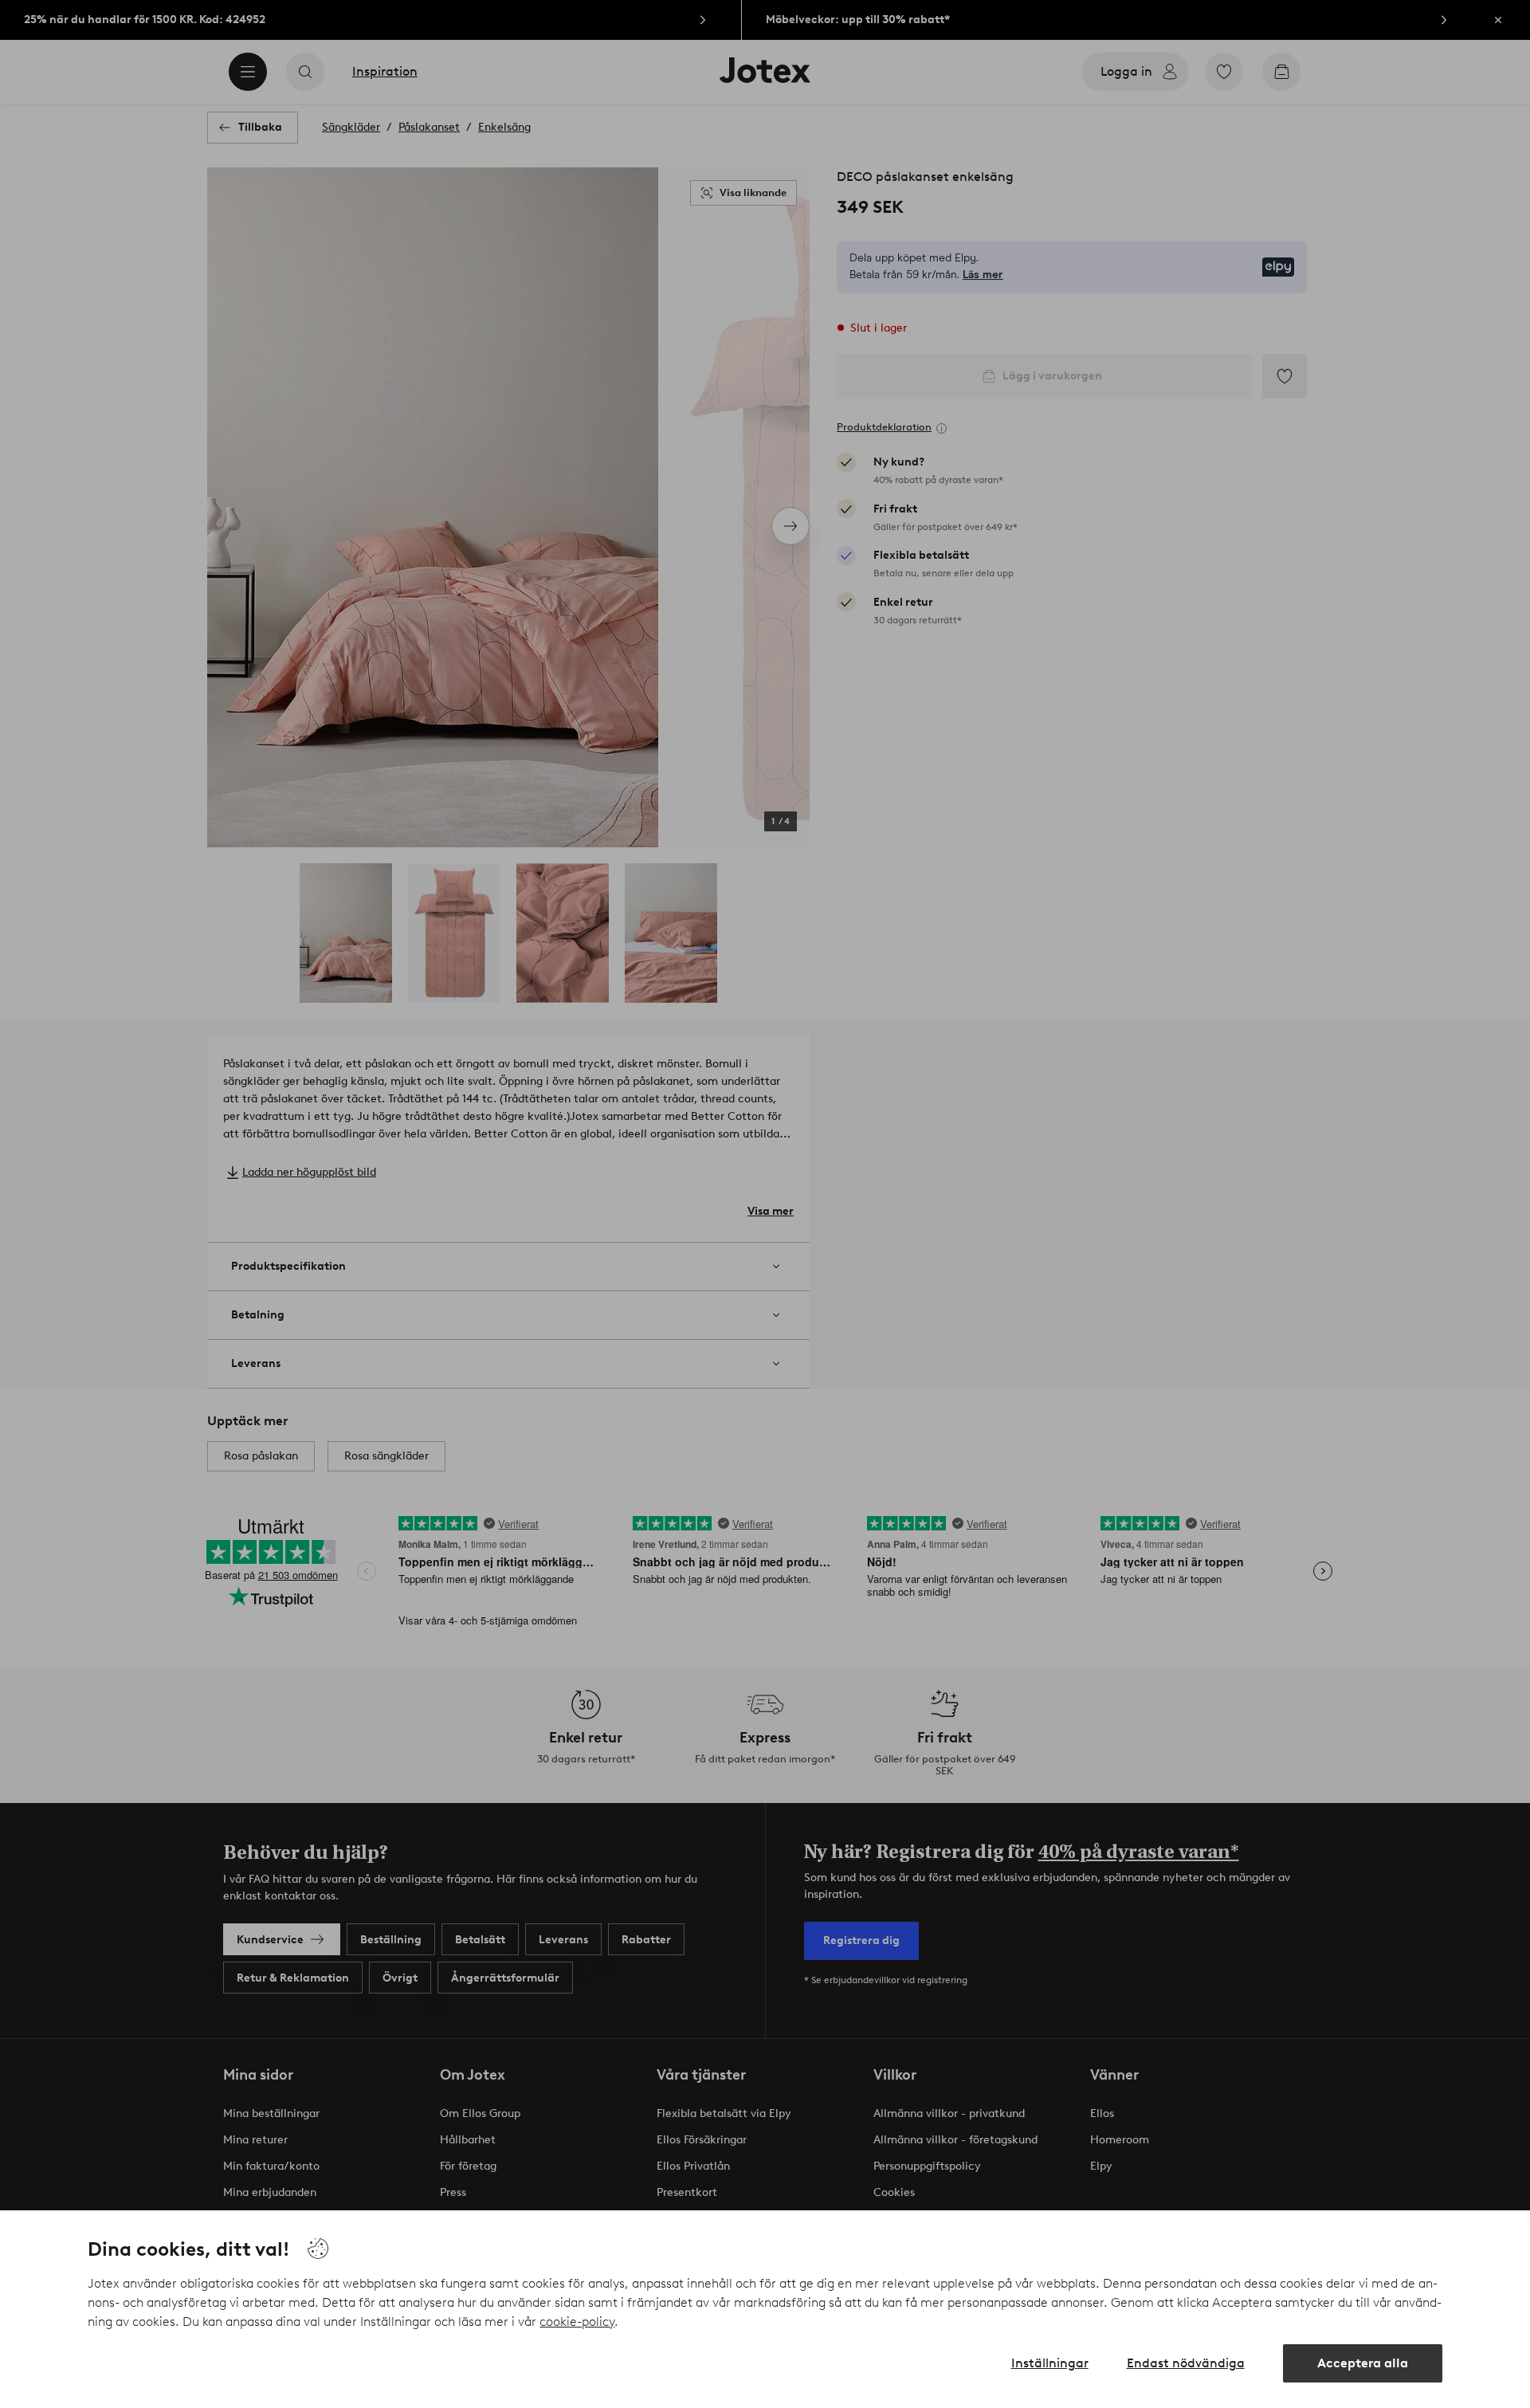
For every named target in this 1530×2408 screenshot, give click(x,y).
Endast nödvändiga (1186, 2363)
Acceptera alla (1363, 2363)
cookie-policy (577, 2322)
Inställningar (1050, 2363)
